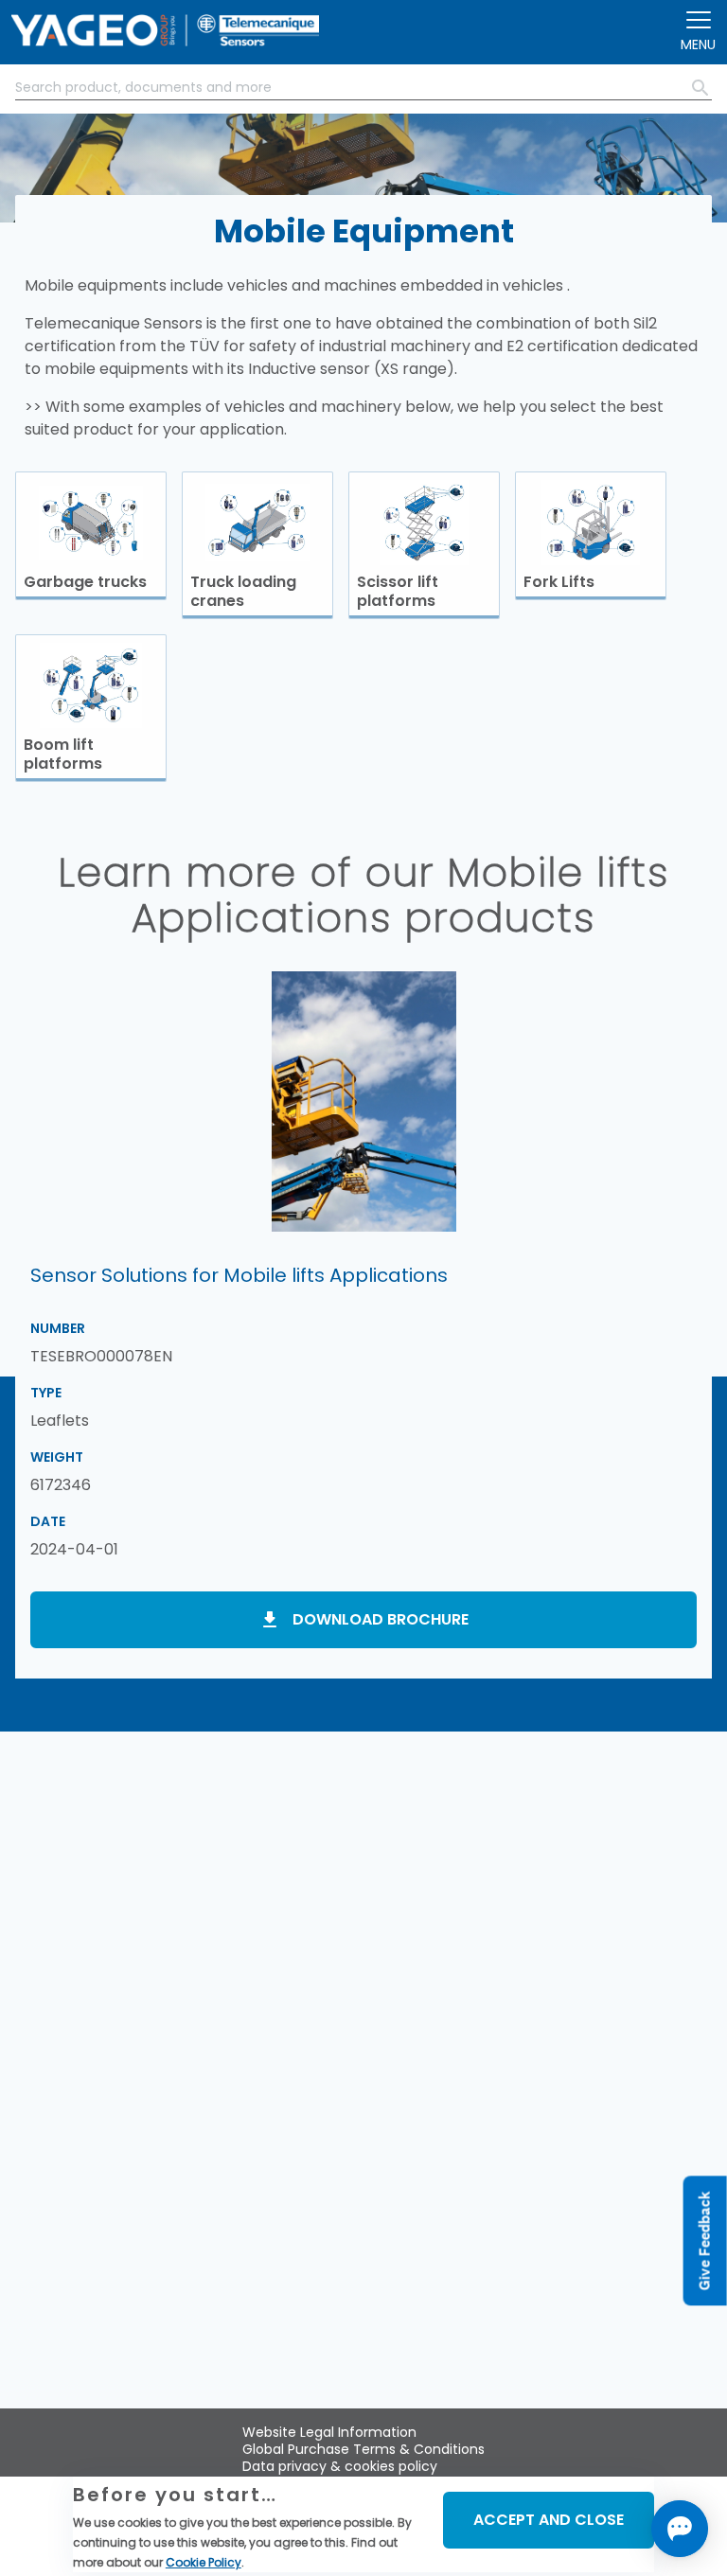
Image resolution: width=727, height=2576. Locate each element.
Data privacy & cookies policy (340, 2466)
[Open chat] (680, 2529)
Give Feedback (705, 2240)
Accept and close (549, 2520)
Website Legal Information (329, 2432)
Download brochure (381, 1619)
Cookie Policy (204, 2562)
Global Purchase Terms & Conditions (363, 2449)
